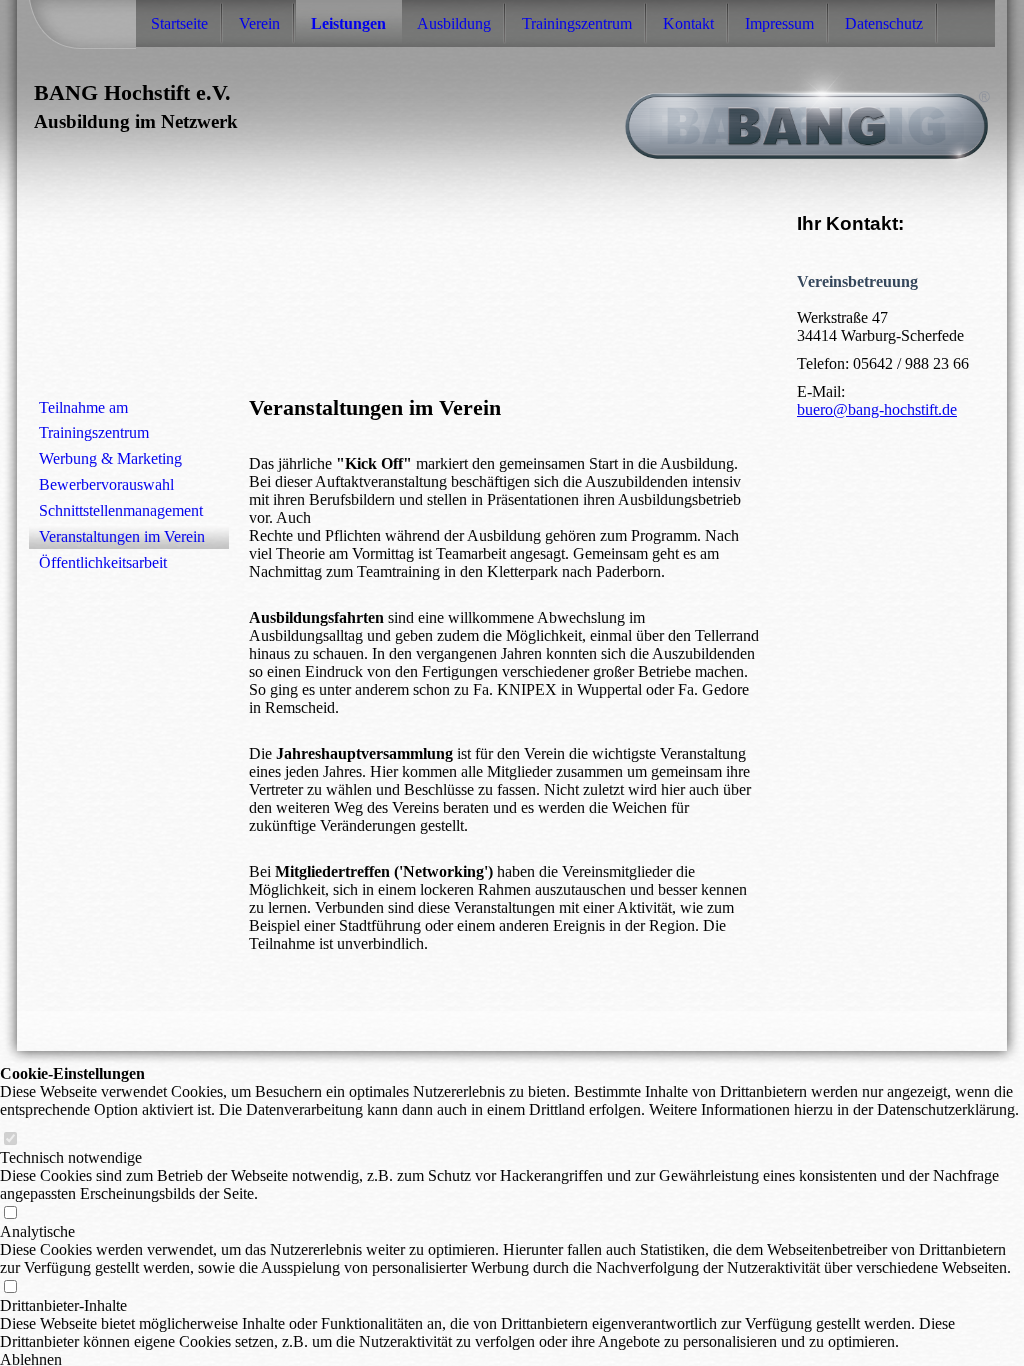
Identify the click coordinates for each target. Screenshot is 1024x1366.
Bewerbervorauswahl (106, 484)
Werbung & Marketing (110, 458)
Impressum (779, 23)
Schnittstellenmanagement (121, 510)
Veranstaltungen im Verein (122, 536)
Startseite (179, 23)
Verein (259, 23)
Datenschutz (884, 23)
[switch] (10, 1139)
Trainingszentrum (577, 23)
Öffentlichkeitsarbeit (103, 562)
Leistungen (348, 23)
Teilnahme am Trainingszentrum (94, 420)
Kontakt (688, 23)
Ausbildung (454, 23)
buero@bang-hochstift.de (877, 409)
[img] (512, 112)
